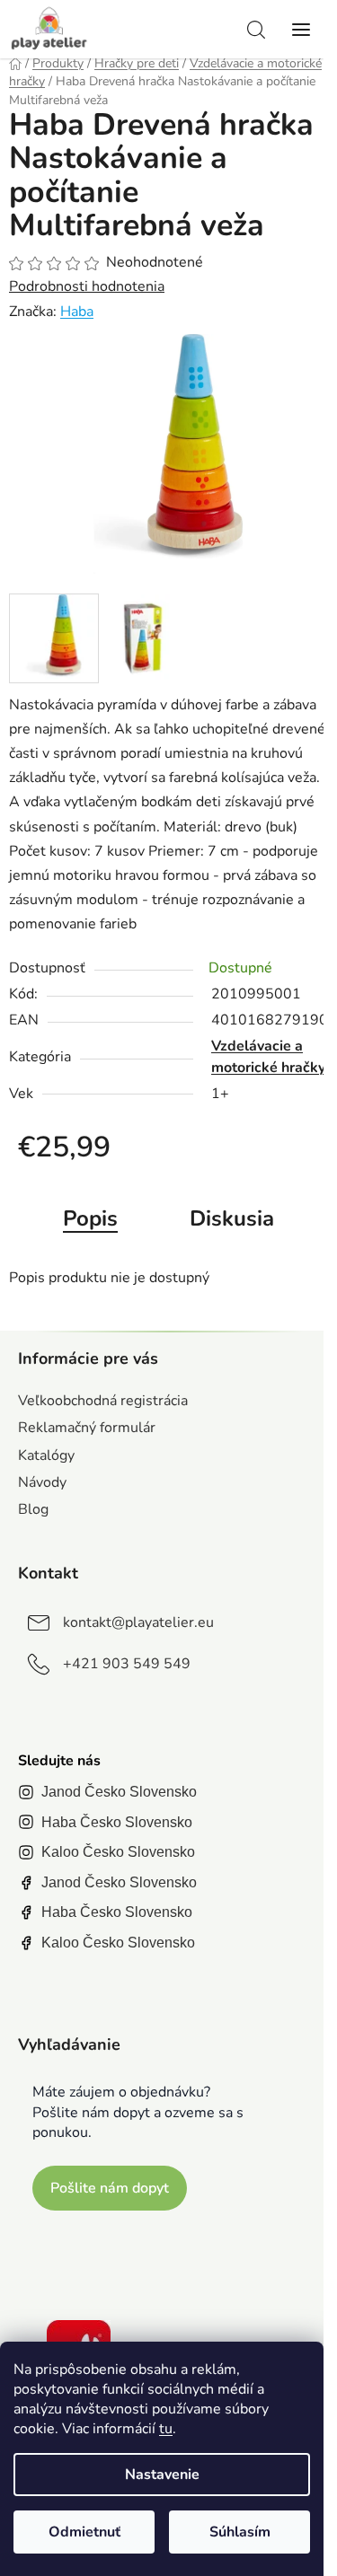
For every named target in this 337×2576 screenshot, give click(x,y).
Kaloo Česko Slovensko (118, 1852)
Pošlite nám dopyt (110, 2188)
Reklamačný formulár (87, 1428)
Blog (33, 1509)
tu (166, 2429)
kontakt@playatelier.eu (138, 1622)
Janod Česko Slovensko (119, 1792)
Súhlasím (240, 2532)
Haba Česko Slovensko (117, 1822)
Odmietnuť (84, 2532)
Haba (77, 312)
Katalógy (46, 1455)
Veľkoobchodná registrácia (103, 1401)
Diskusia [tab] (232, 1218)
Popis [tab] (90, 1218)
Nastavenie (162, 2475)
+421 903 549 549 (127, 1664)
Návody (42, 1482)
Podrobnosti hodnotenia (87, 286)
